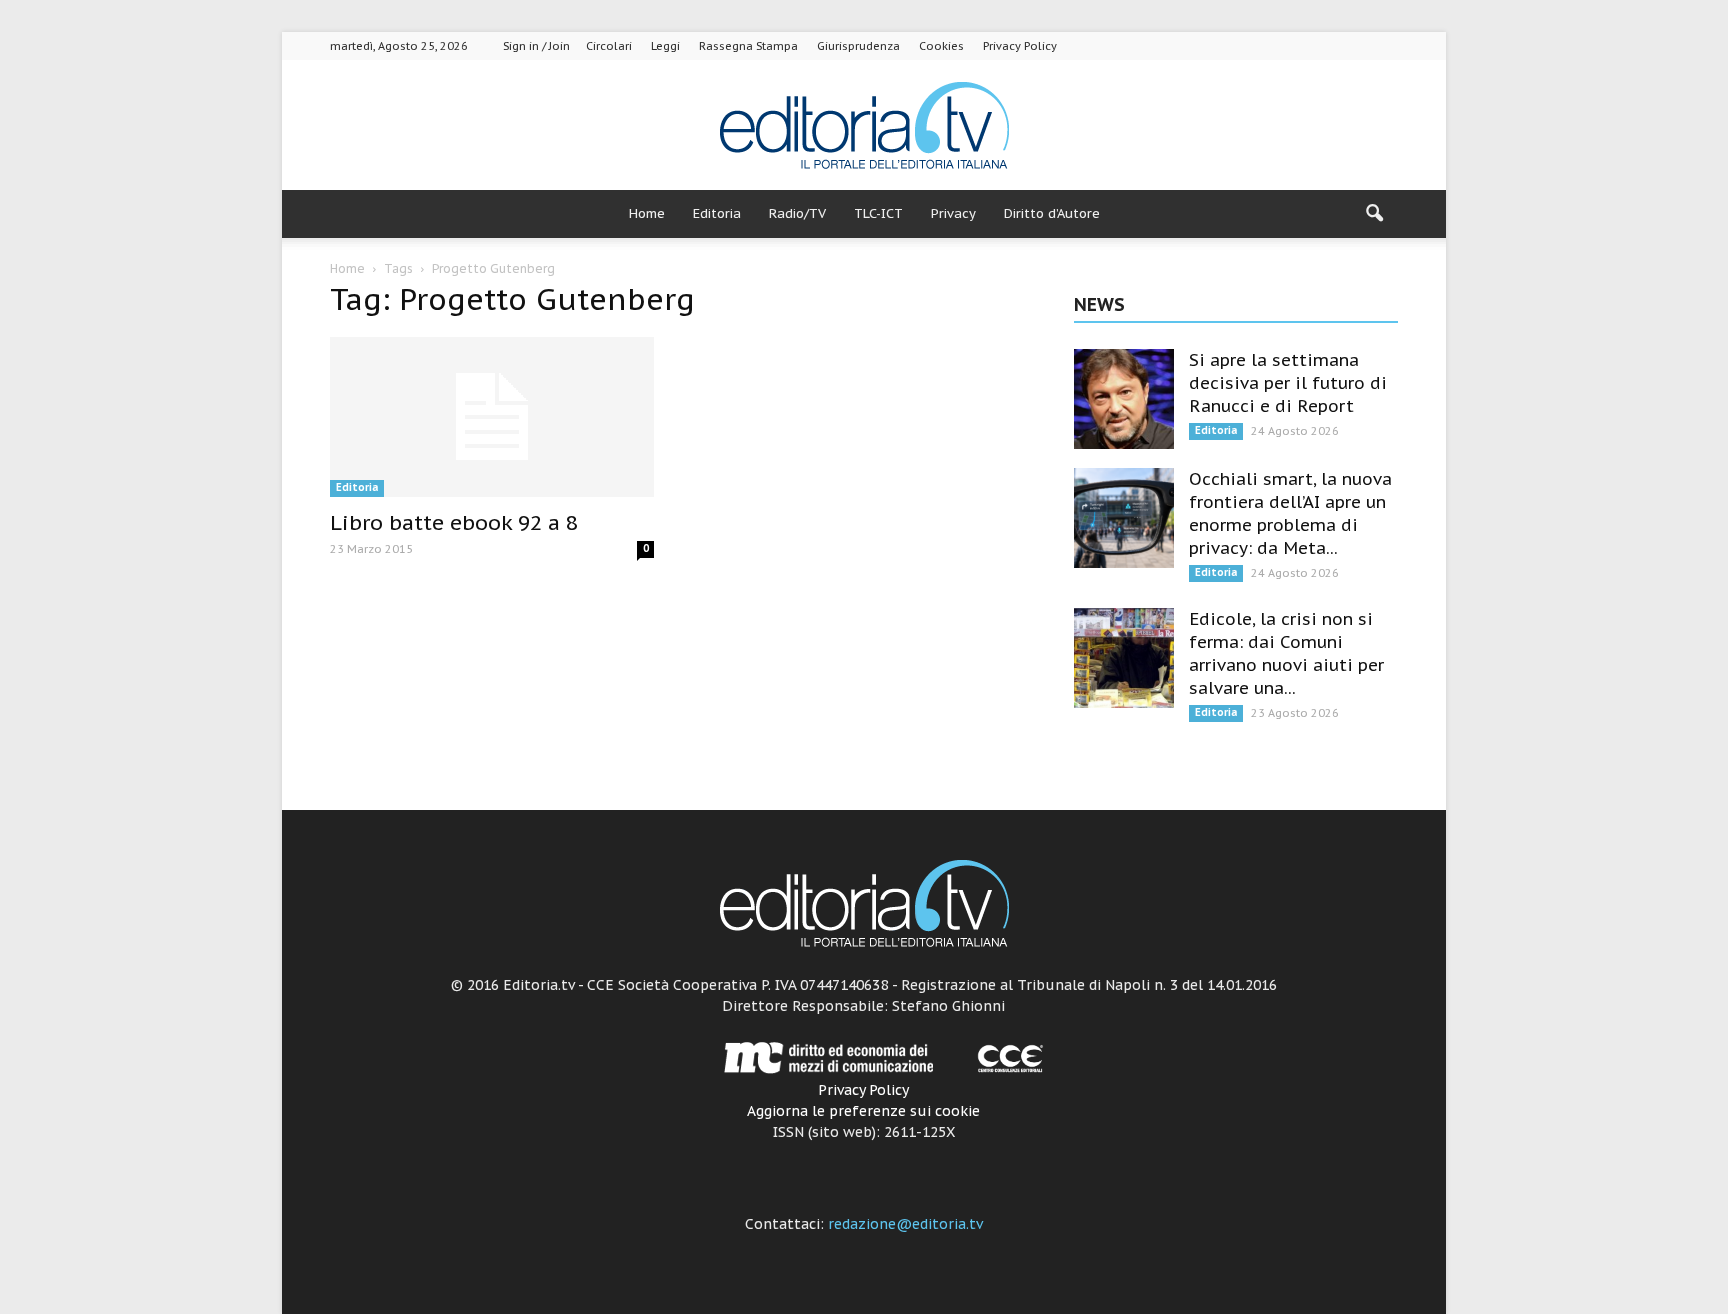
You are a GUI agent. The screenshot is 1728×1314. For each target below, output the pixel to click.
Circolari (609, 46)
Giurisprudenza (858, 46)
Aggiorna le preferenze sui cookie (863, 1111)
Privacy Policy (1020, 46)
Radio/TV (797, 213)
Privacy (953, 213)
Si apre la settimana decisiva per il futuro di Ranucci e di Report (1288, 383)
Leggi (665, 46)
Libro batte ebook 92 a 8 (454, 522)
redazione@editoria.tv (905, 1224)
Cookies (941, 46)
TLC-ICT (878, 213)
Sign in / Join (536, 46)
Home (647, 213)
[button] (1374, 214)
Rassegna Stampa (748, 46)
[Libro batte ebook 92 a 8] (492, 417)
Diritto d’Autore (1052, 213)
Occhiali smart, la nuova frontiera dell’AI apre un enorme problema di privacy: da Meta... (1290, 513)
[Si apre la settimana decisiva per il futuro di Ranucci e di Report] (1124, 399)
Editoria (717, 213)
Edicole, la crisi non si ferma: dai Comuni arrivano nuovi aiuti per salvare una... (1286, 653)
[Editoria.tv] (864, 126)
